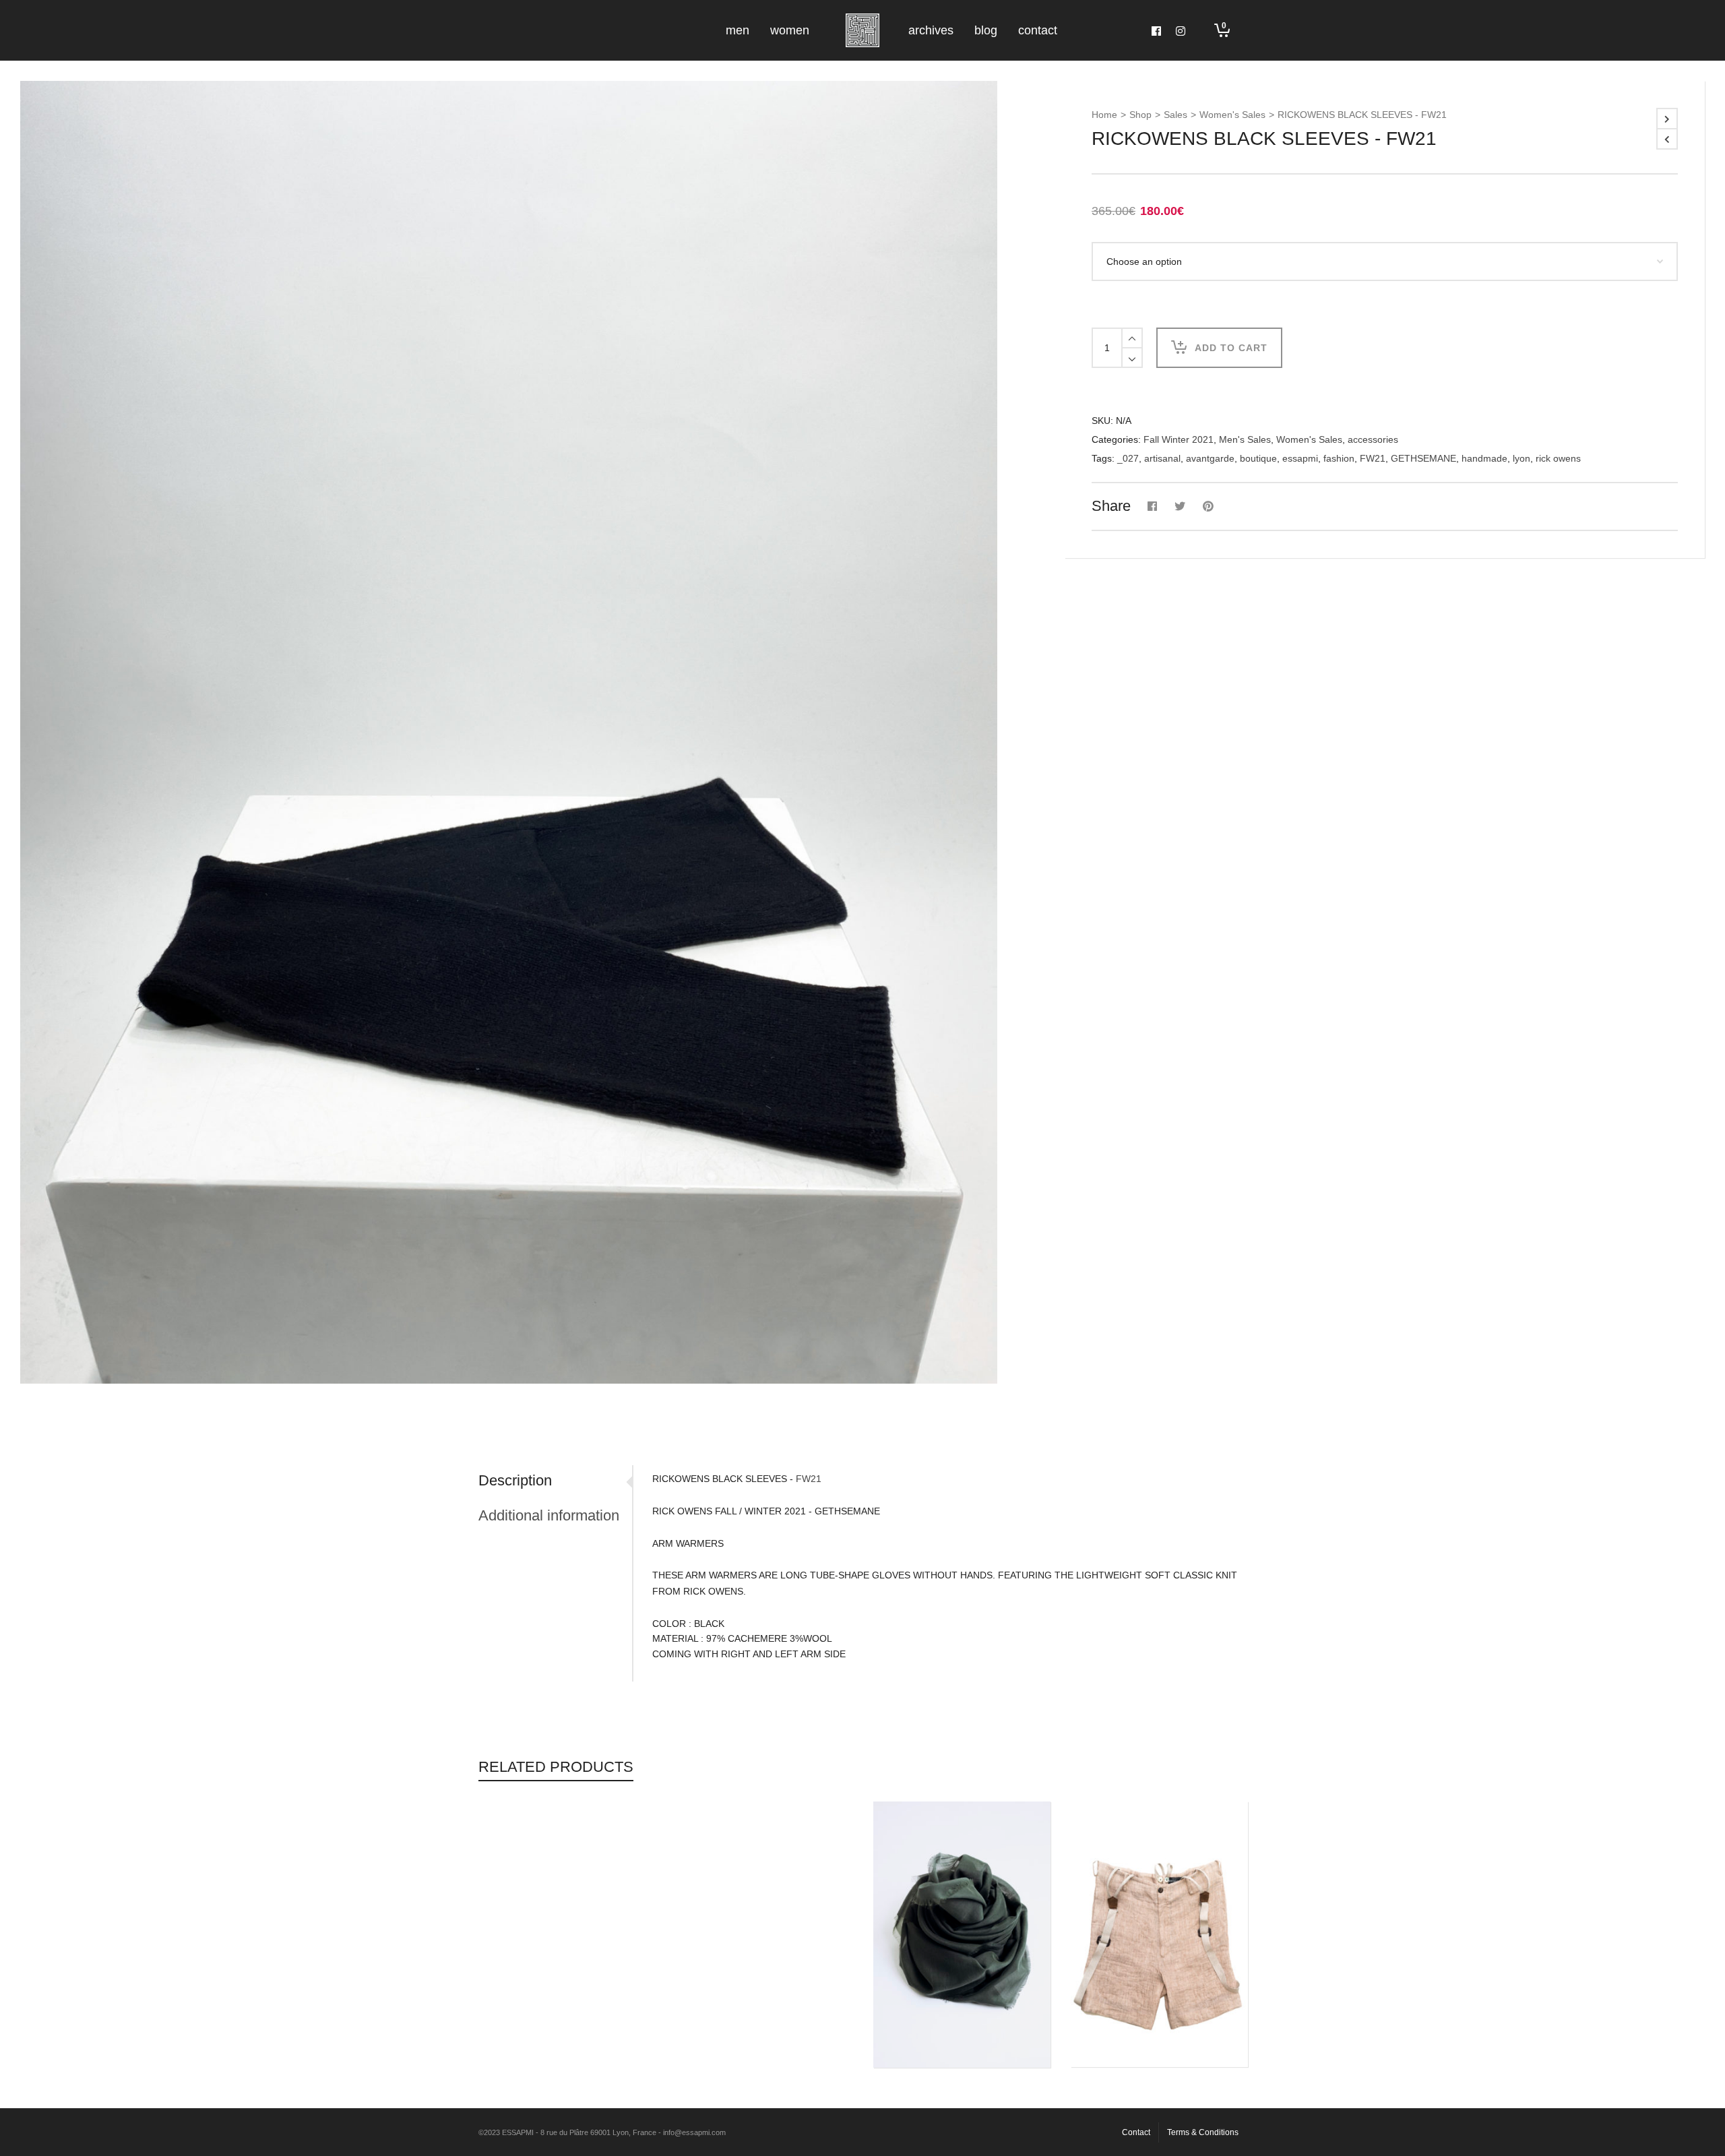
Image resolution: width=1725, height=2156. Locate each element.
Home (1104, 115)
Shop (1140, 115)
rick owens (1558, 458)
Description (515, 1480)
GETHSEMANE (1423, 458)
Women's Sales (1232, 115)
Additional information (549, 1515)
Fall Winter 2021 (1179, 439)
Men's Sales (1245, 439)
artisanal (1162, 458)
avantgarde (1210, 458)
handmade (1484, 458)
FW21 (1373, 458)
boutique (1258, 458)
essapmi (1300, 458)
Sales (1175, 115)
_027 (1128, 458)
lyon (1522, 458)
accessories (1373, 439)
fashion (1339, 458)
